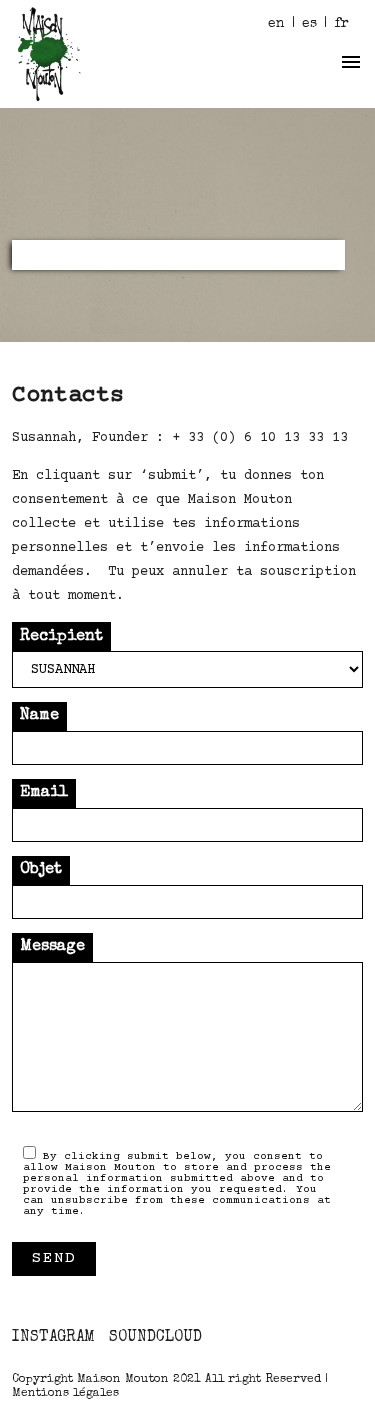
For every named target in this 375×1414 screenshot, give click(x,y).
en (276, 24)
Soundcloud (155, 1338)
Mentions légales (65, 1394)
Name (39, 716)
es (309, 24)
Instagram (53, 1338)
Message (52, 947)
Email (44, 793)
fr (342, 24)
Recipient (61, 637)
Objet (41, 870)
